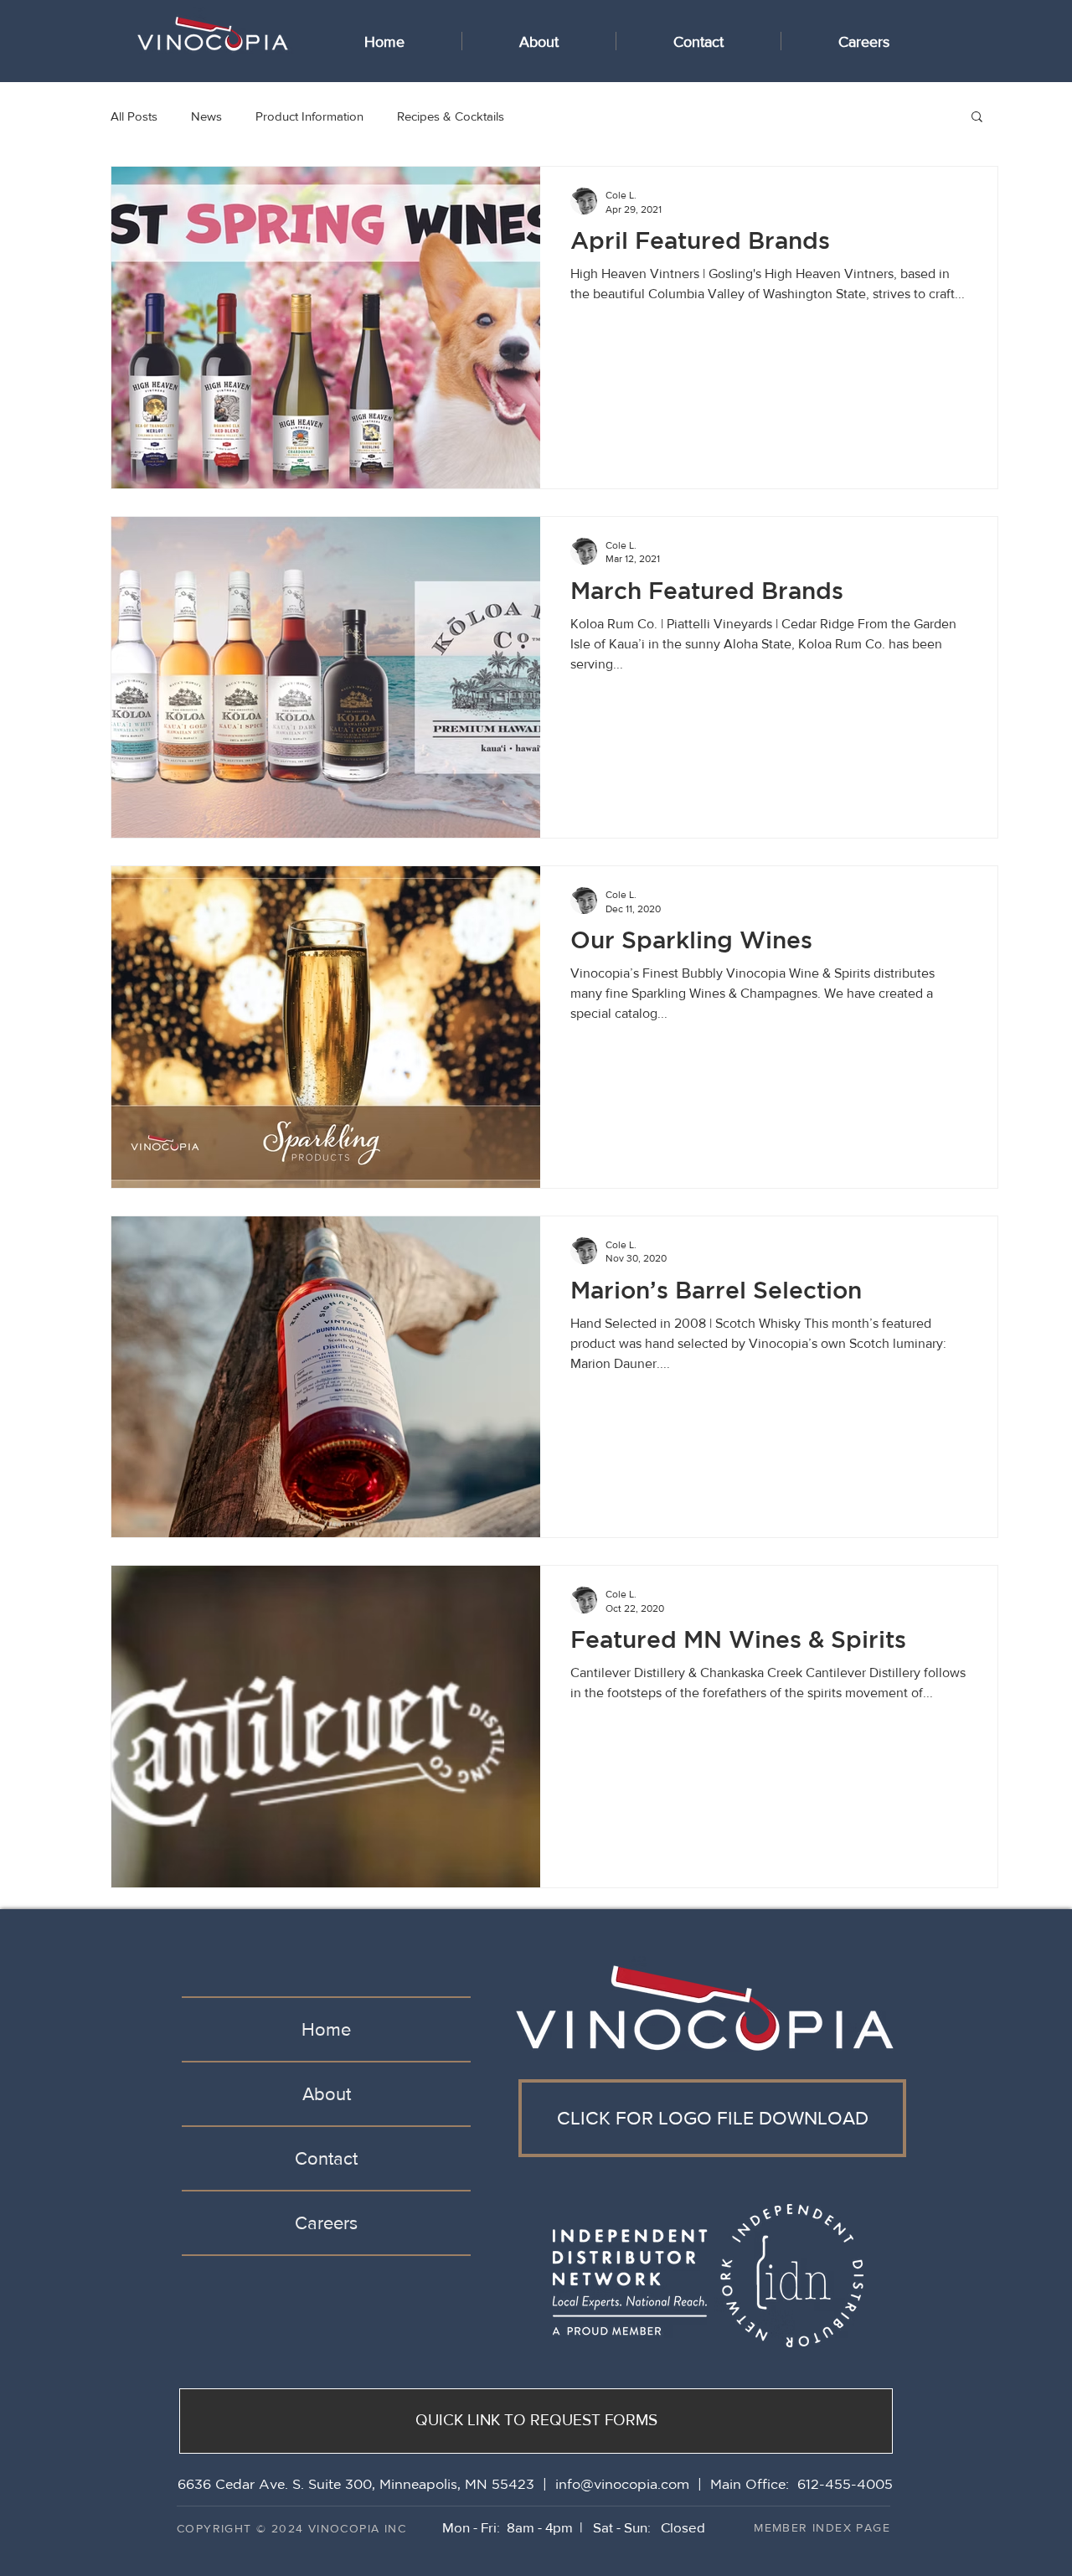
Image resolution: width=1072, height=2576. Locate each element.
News (206, 116)
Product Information (309, 116)
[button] (977, 118)
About (327, 2094)
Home (326, 2029)
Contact (326, 2158)
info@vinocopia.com (622, 2484)
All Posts (134, 116)
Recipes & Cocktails (451, 116)
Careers (326, 2223)
